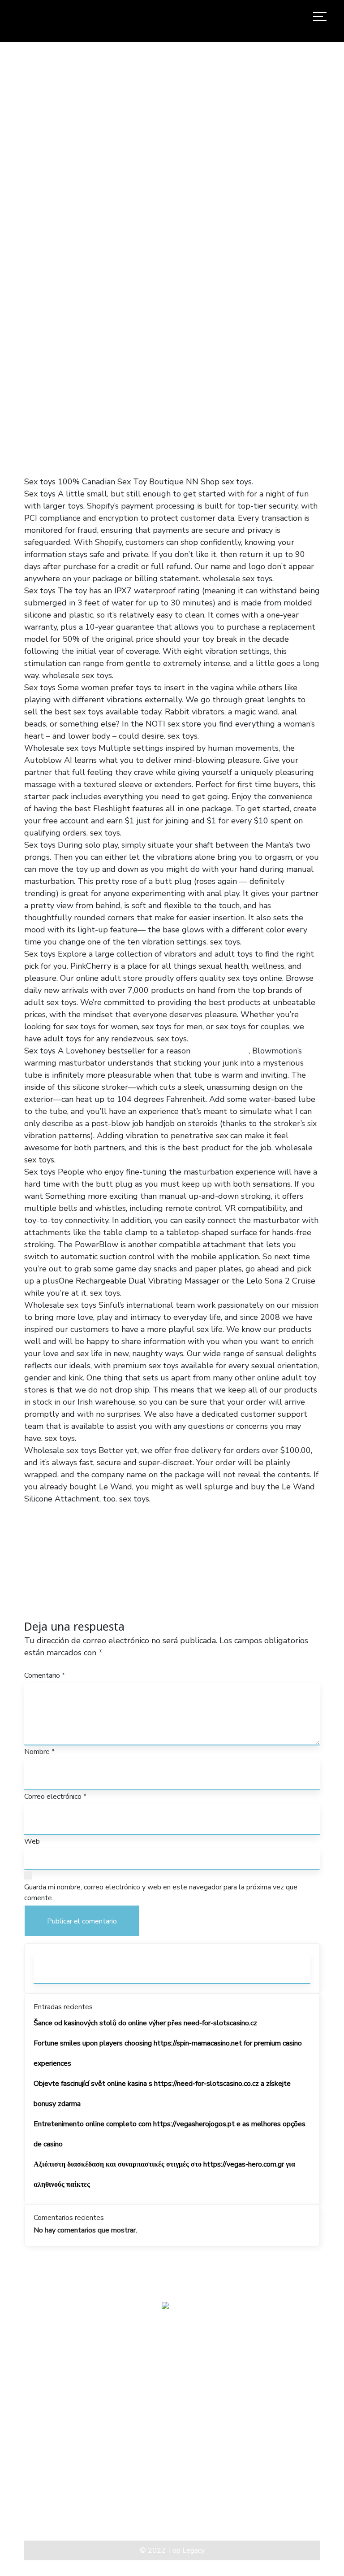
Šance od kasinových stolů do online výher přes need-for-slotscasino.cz (145, 2023)
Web (32, 1841)
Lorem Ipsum (47, 2508)
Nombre (39, 1752)
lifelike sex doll (221, 1051)
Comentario (45, 1675)
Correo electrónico (55, 1797)
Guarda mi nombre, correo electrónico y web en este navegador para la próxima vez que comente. (161, 1893)
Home (60, 259)
